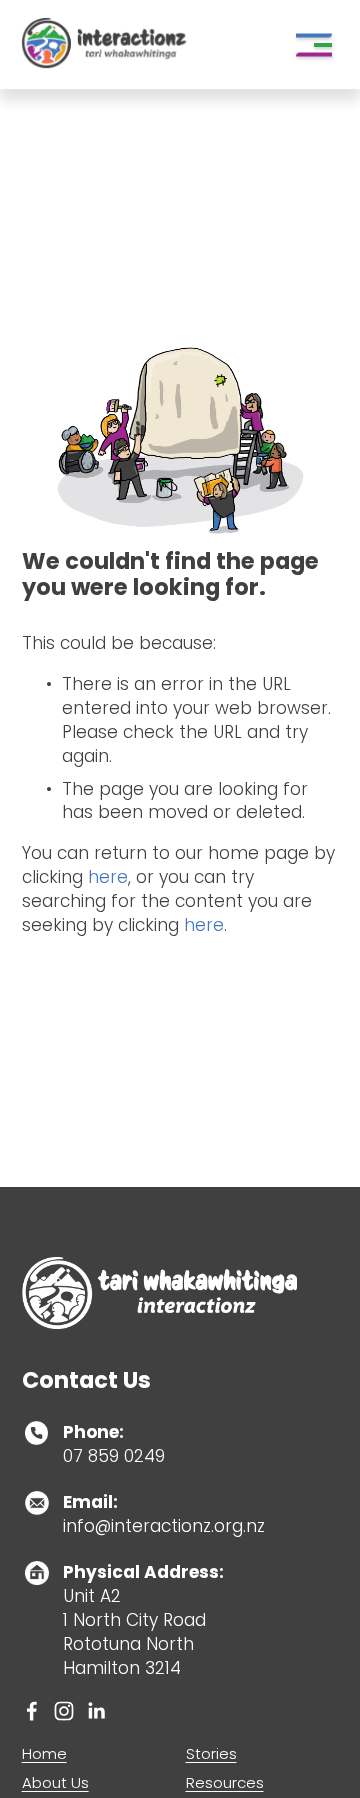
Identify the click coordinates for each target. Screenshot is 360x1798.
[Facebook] (32, 1711)
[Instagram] (64, 1711)
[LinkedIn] (96, 1711)
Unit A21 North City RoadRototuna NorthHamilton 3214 (143, 1620)
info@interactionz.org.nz (164, 1514)
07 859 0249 (114, 1444)
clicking (55, 877)
